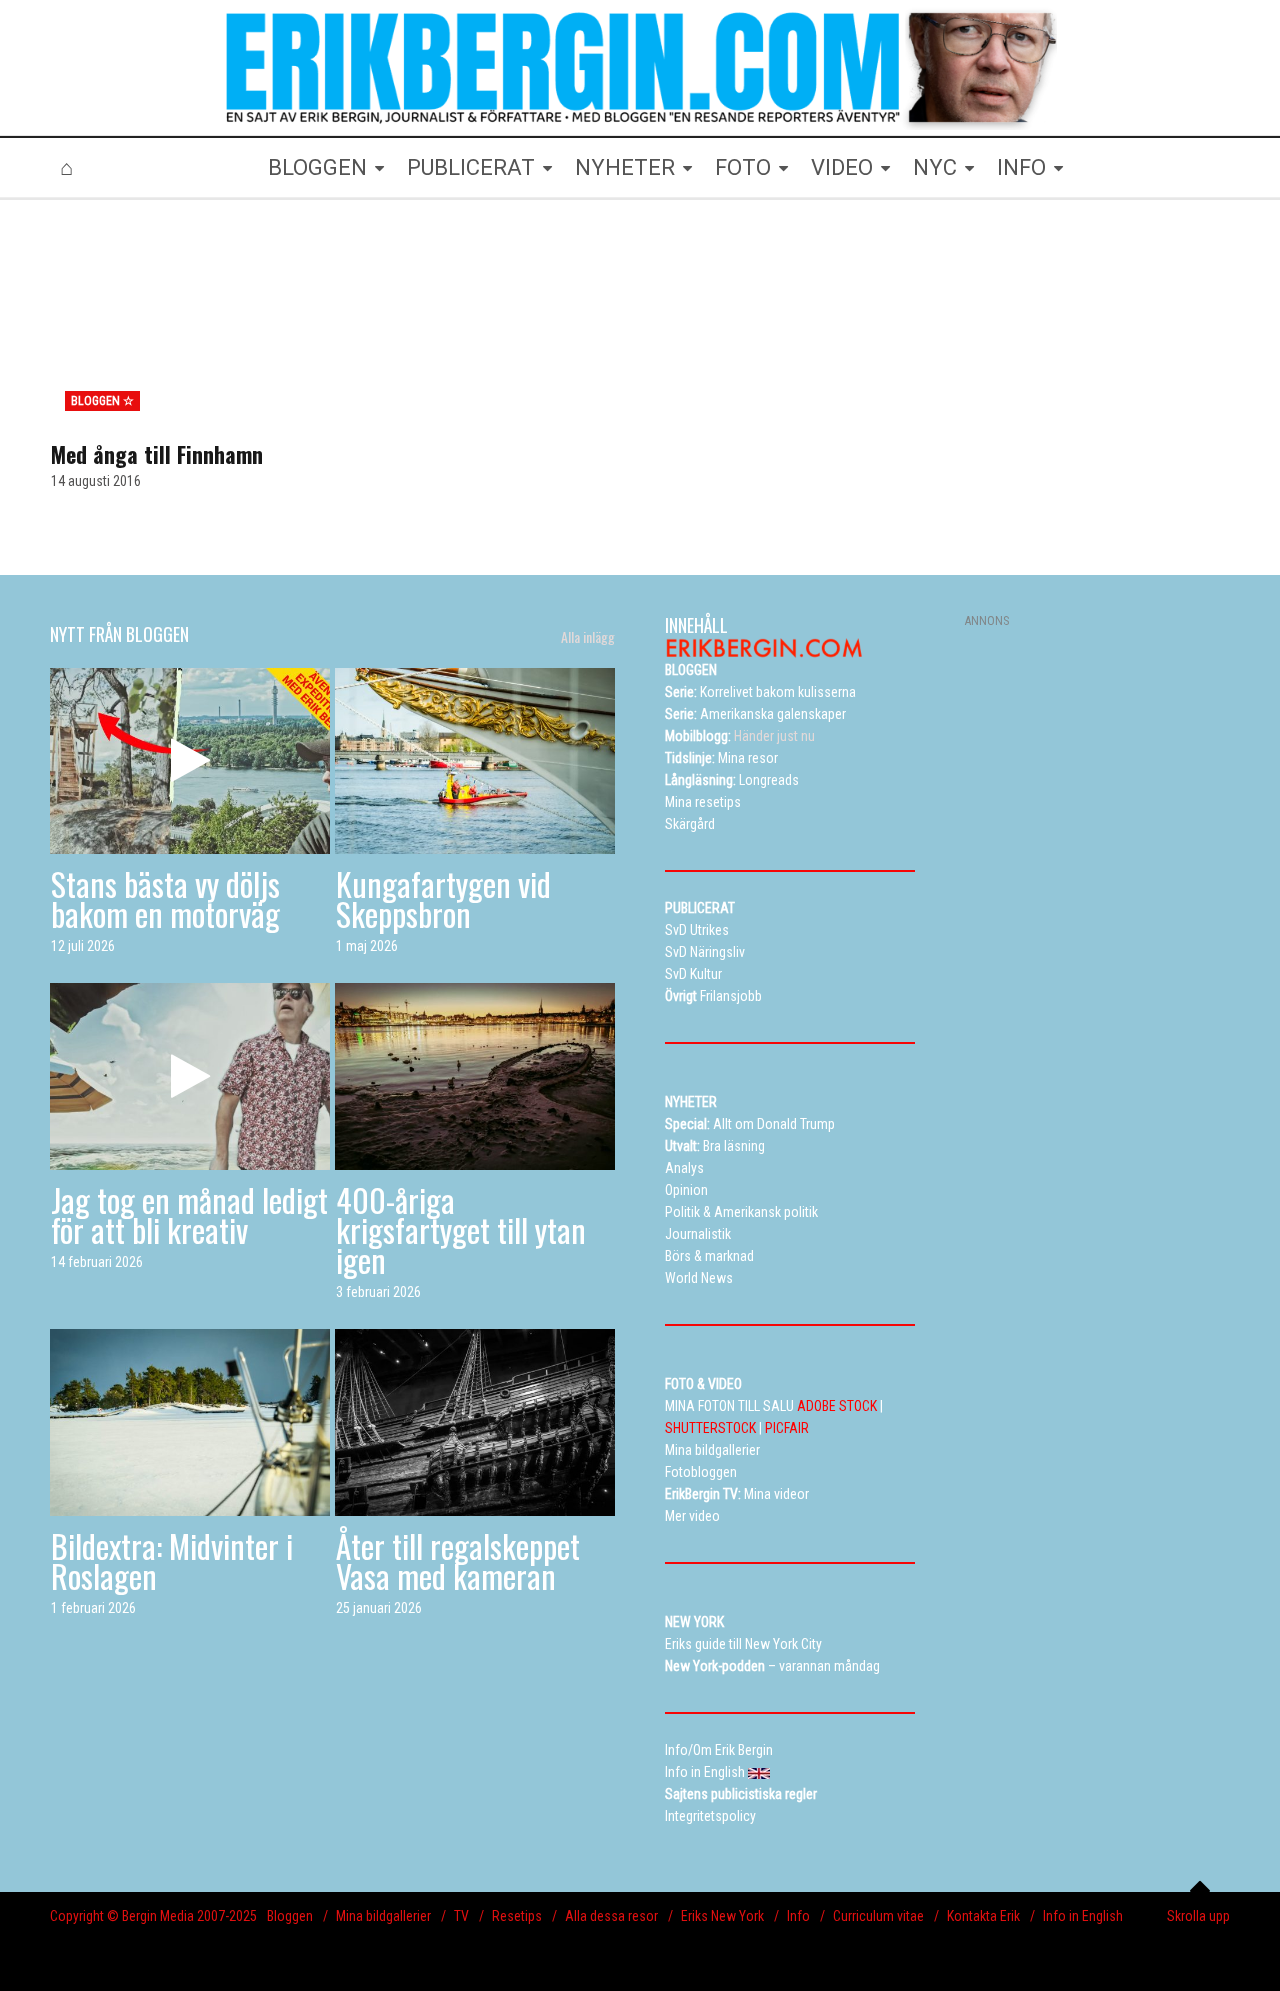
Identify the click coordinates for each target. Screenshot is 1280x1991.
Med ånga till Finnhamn (157, 454)
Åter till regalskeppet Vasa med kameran (458, 1560)
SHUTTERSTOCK (710, 1428)
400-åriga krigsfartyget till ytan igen (461, 1229)
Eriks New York (722, 1916)
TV (461, 1916)
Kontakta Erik (983, 1916)
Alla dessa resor (611, 1916)
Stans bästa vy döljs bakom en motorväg (165, 898)
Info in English (1083, 1916)
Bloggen (290, 1916)
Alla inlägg (588, 637)
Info (798, 1916)
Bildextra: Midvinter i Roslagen (172, 1560)
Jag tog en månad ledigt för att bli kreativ (189, 1214)
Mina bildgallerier (383, 1916)
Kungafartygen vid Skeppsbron (443, 898)
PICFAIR (787, 1428)
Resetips (517, 1916)
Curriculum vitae (878, 1916)
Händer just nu (740, 736)
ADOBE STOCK (837, 1406)
